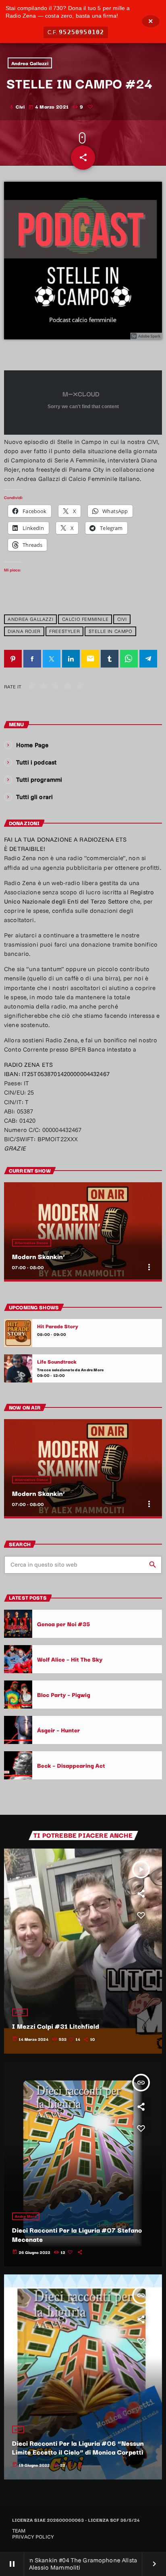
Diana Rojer (24, 632)
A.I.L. (20, 2012)
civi (122, 619)
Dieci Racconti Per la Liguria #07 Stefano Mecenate (77, 2234)
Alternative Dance (32, 1243)
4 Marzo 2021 (49, 106)
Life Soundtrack (57, 1362)
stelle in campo (111, 632)
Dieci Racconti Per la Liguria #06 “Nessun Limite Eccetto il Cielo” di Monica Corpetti (78, 2448)
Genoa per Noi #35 (64, 1624)
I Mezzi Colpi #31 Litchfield (56, 2026)
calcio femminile (85, 619)
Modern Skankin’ (39, 1256)
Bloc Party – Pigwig (64, 1694)
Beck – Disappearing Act (71, 1765)
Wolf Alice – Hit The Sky (70, 1659)
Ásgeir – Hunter (59, 1730)
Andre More (26, 2216)
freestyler (64, 632)
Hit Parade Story (58, 1326)
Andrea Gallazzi (30, 63)
